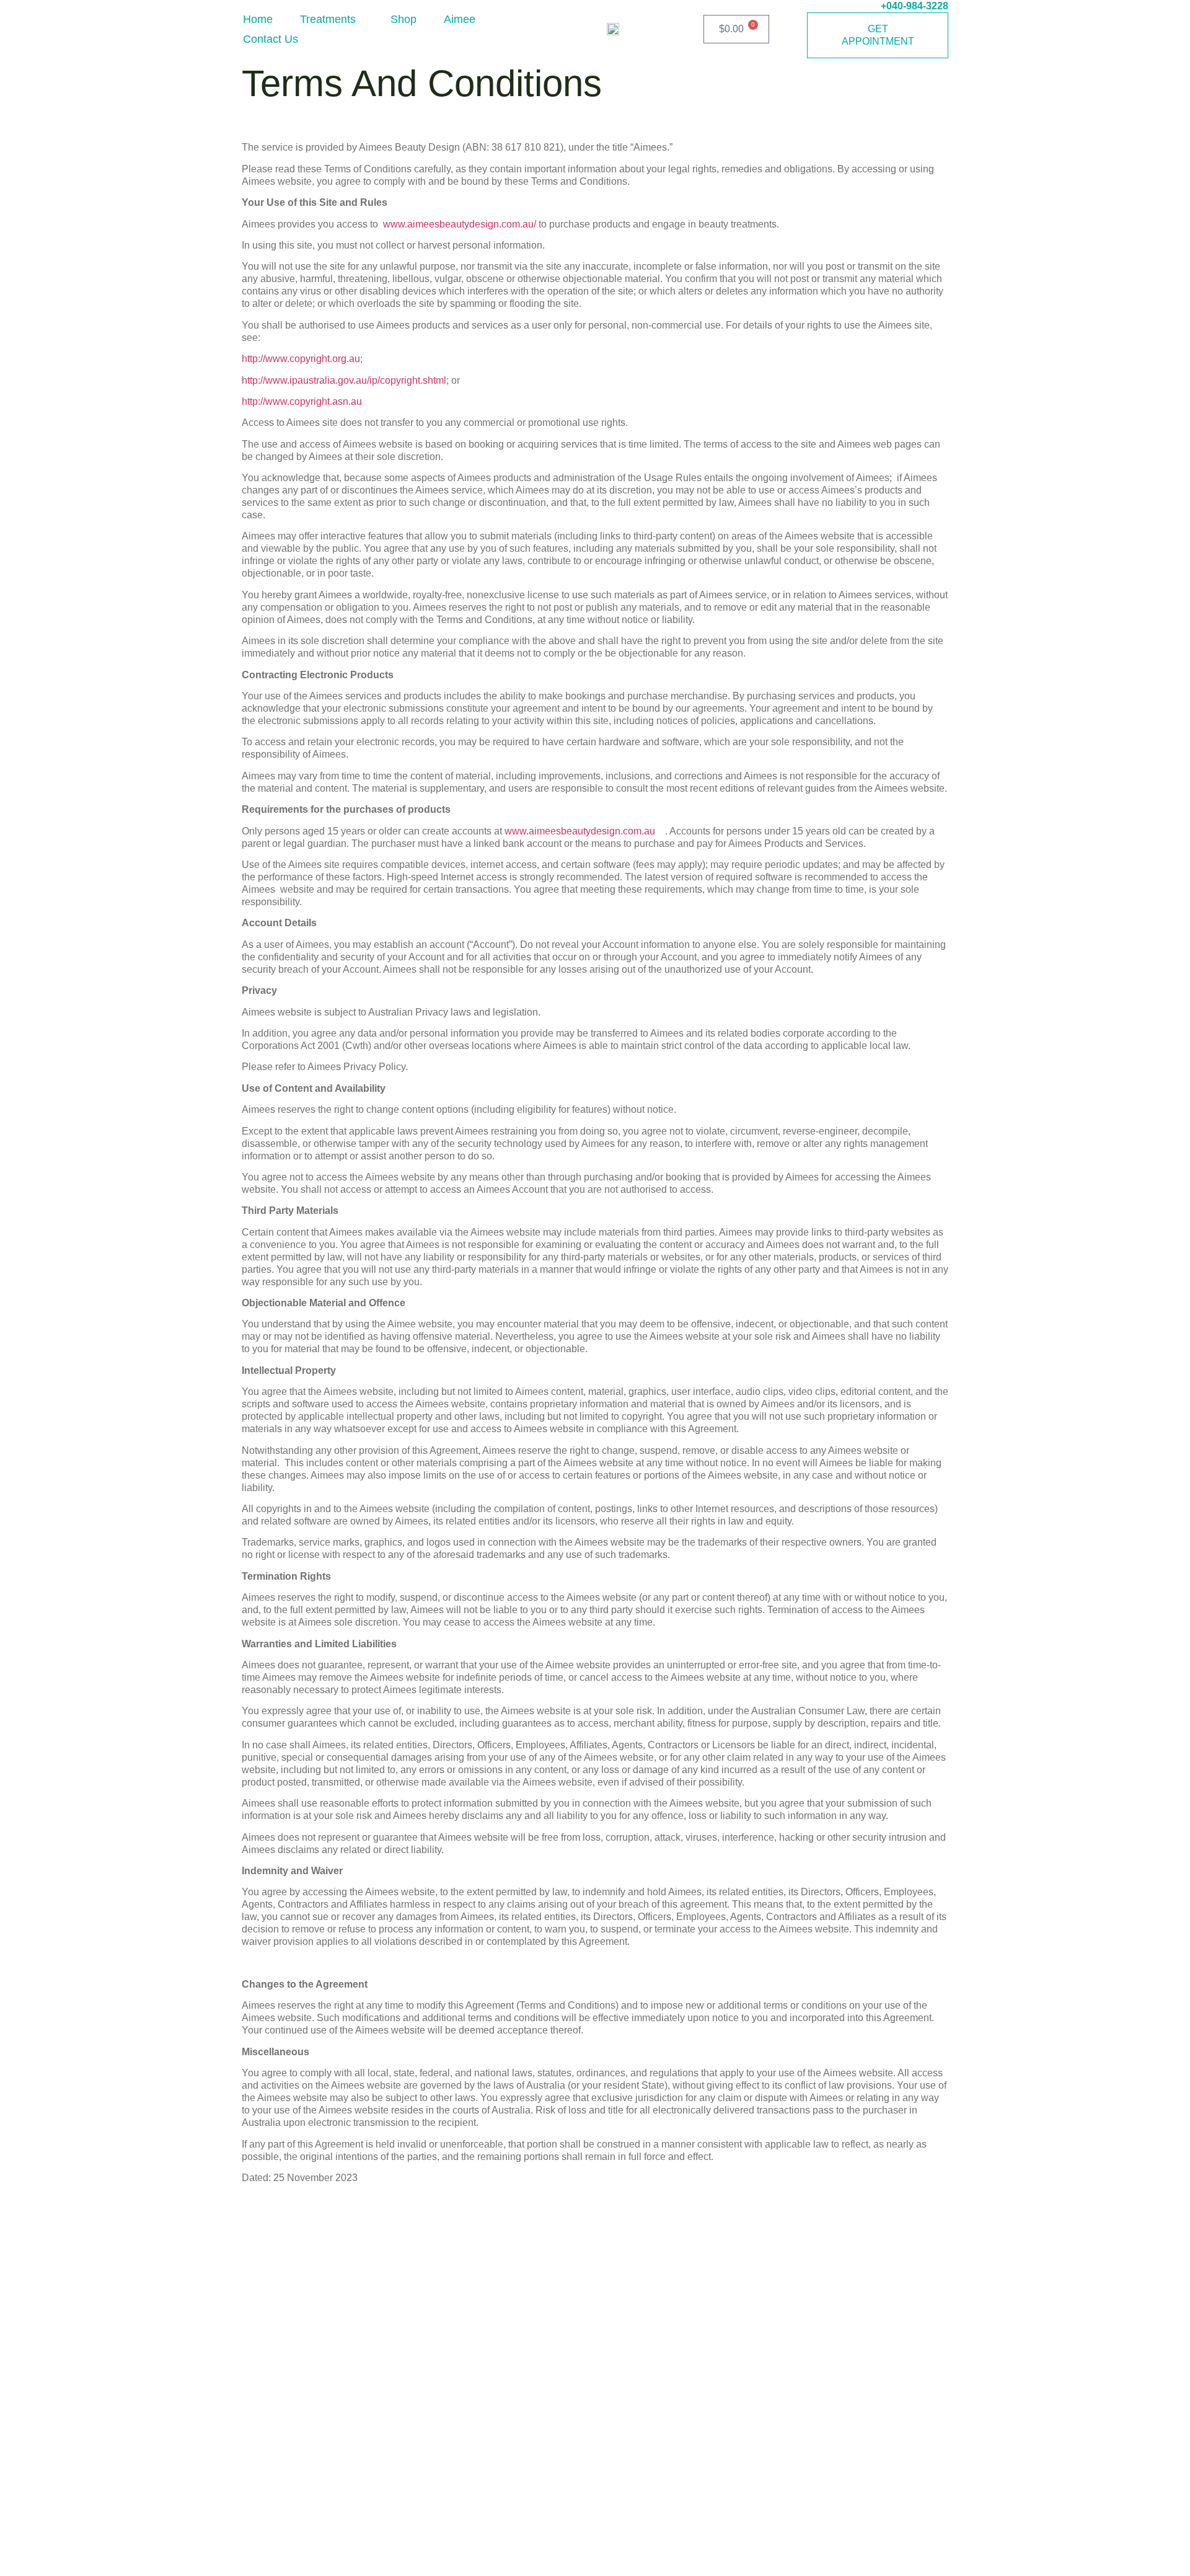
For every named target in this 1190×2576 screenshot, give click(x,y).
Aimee (460, 19)
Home (258, 19)
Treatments (328, 19)
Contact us (271, 39)
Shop (403, 19)
